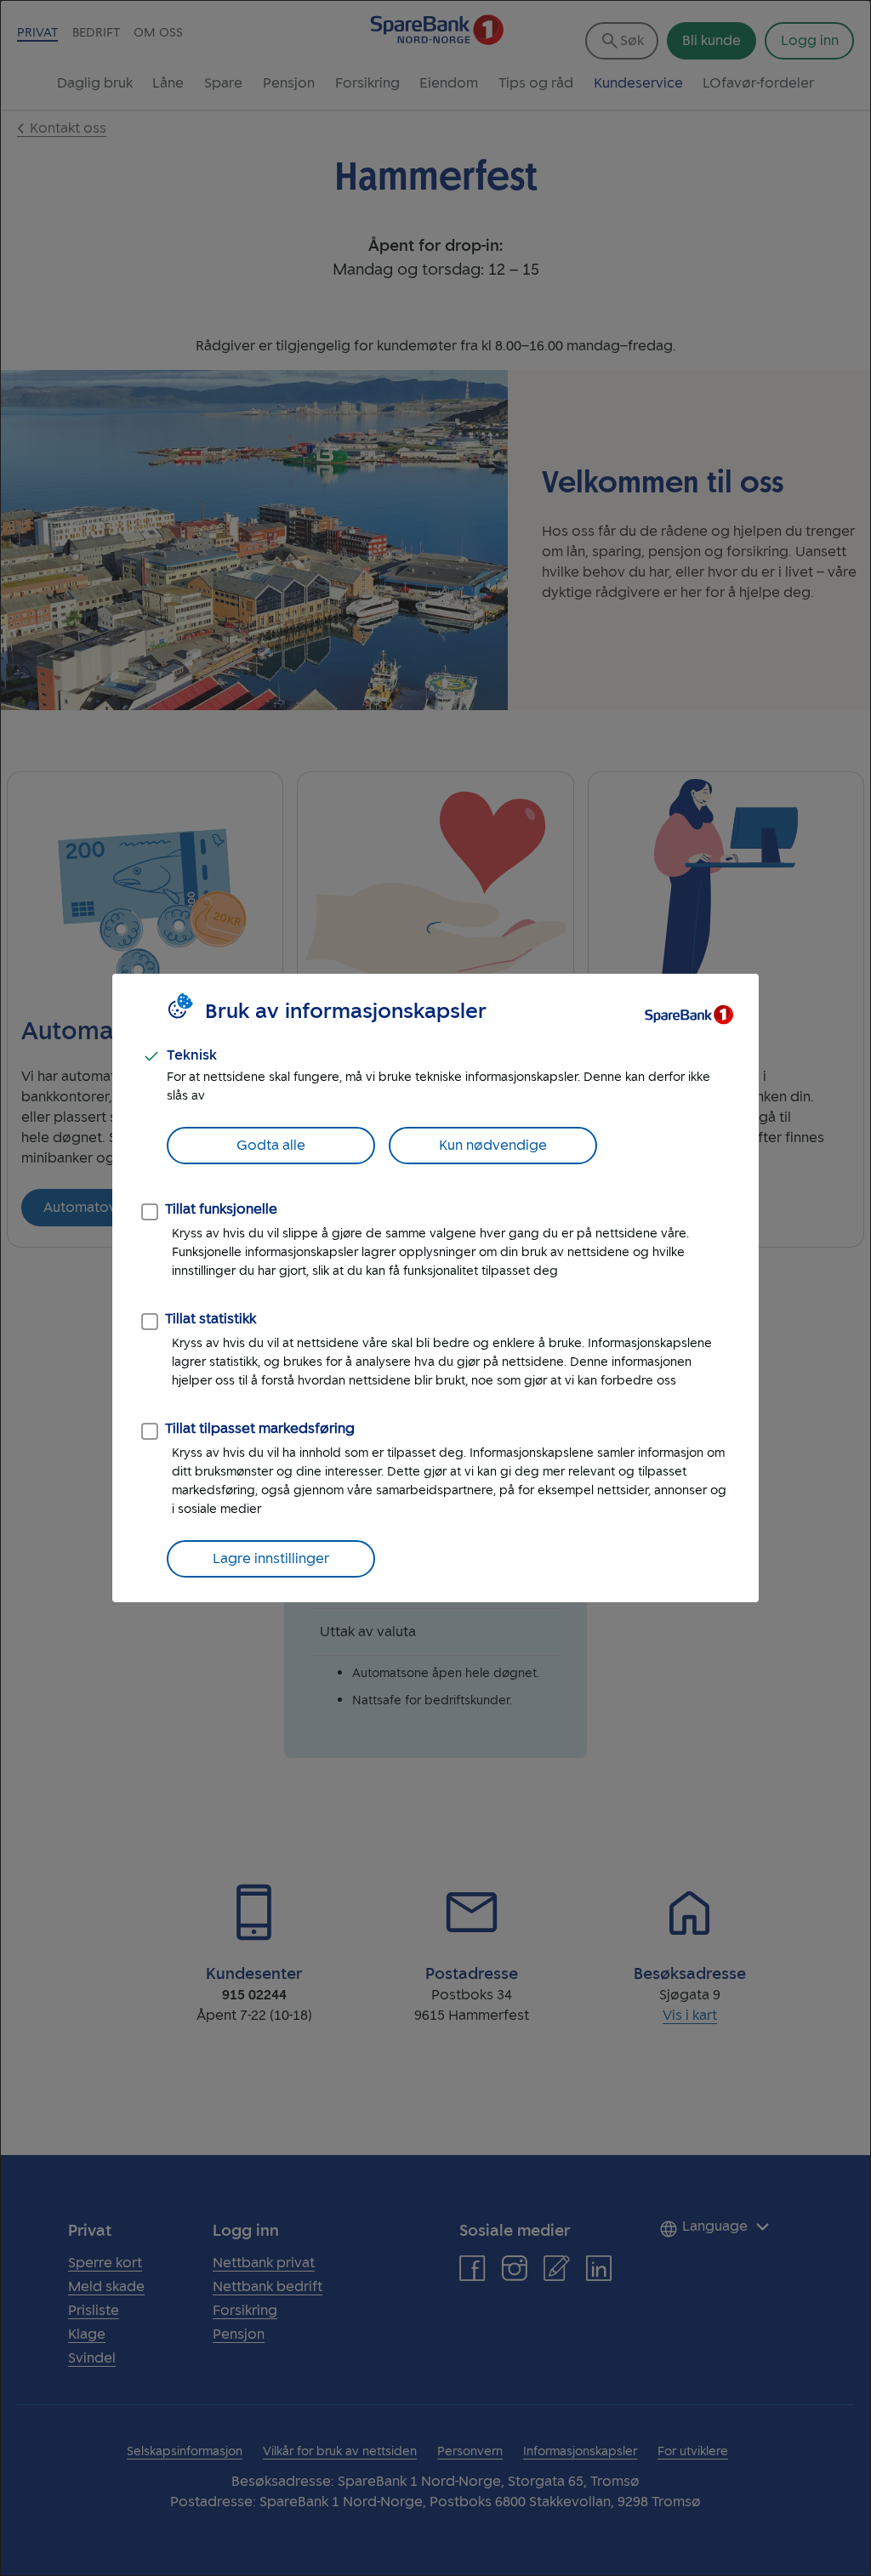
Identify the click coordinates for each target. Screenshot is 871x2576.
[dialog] (435, 1288)
